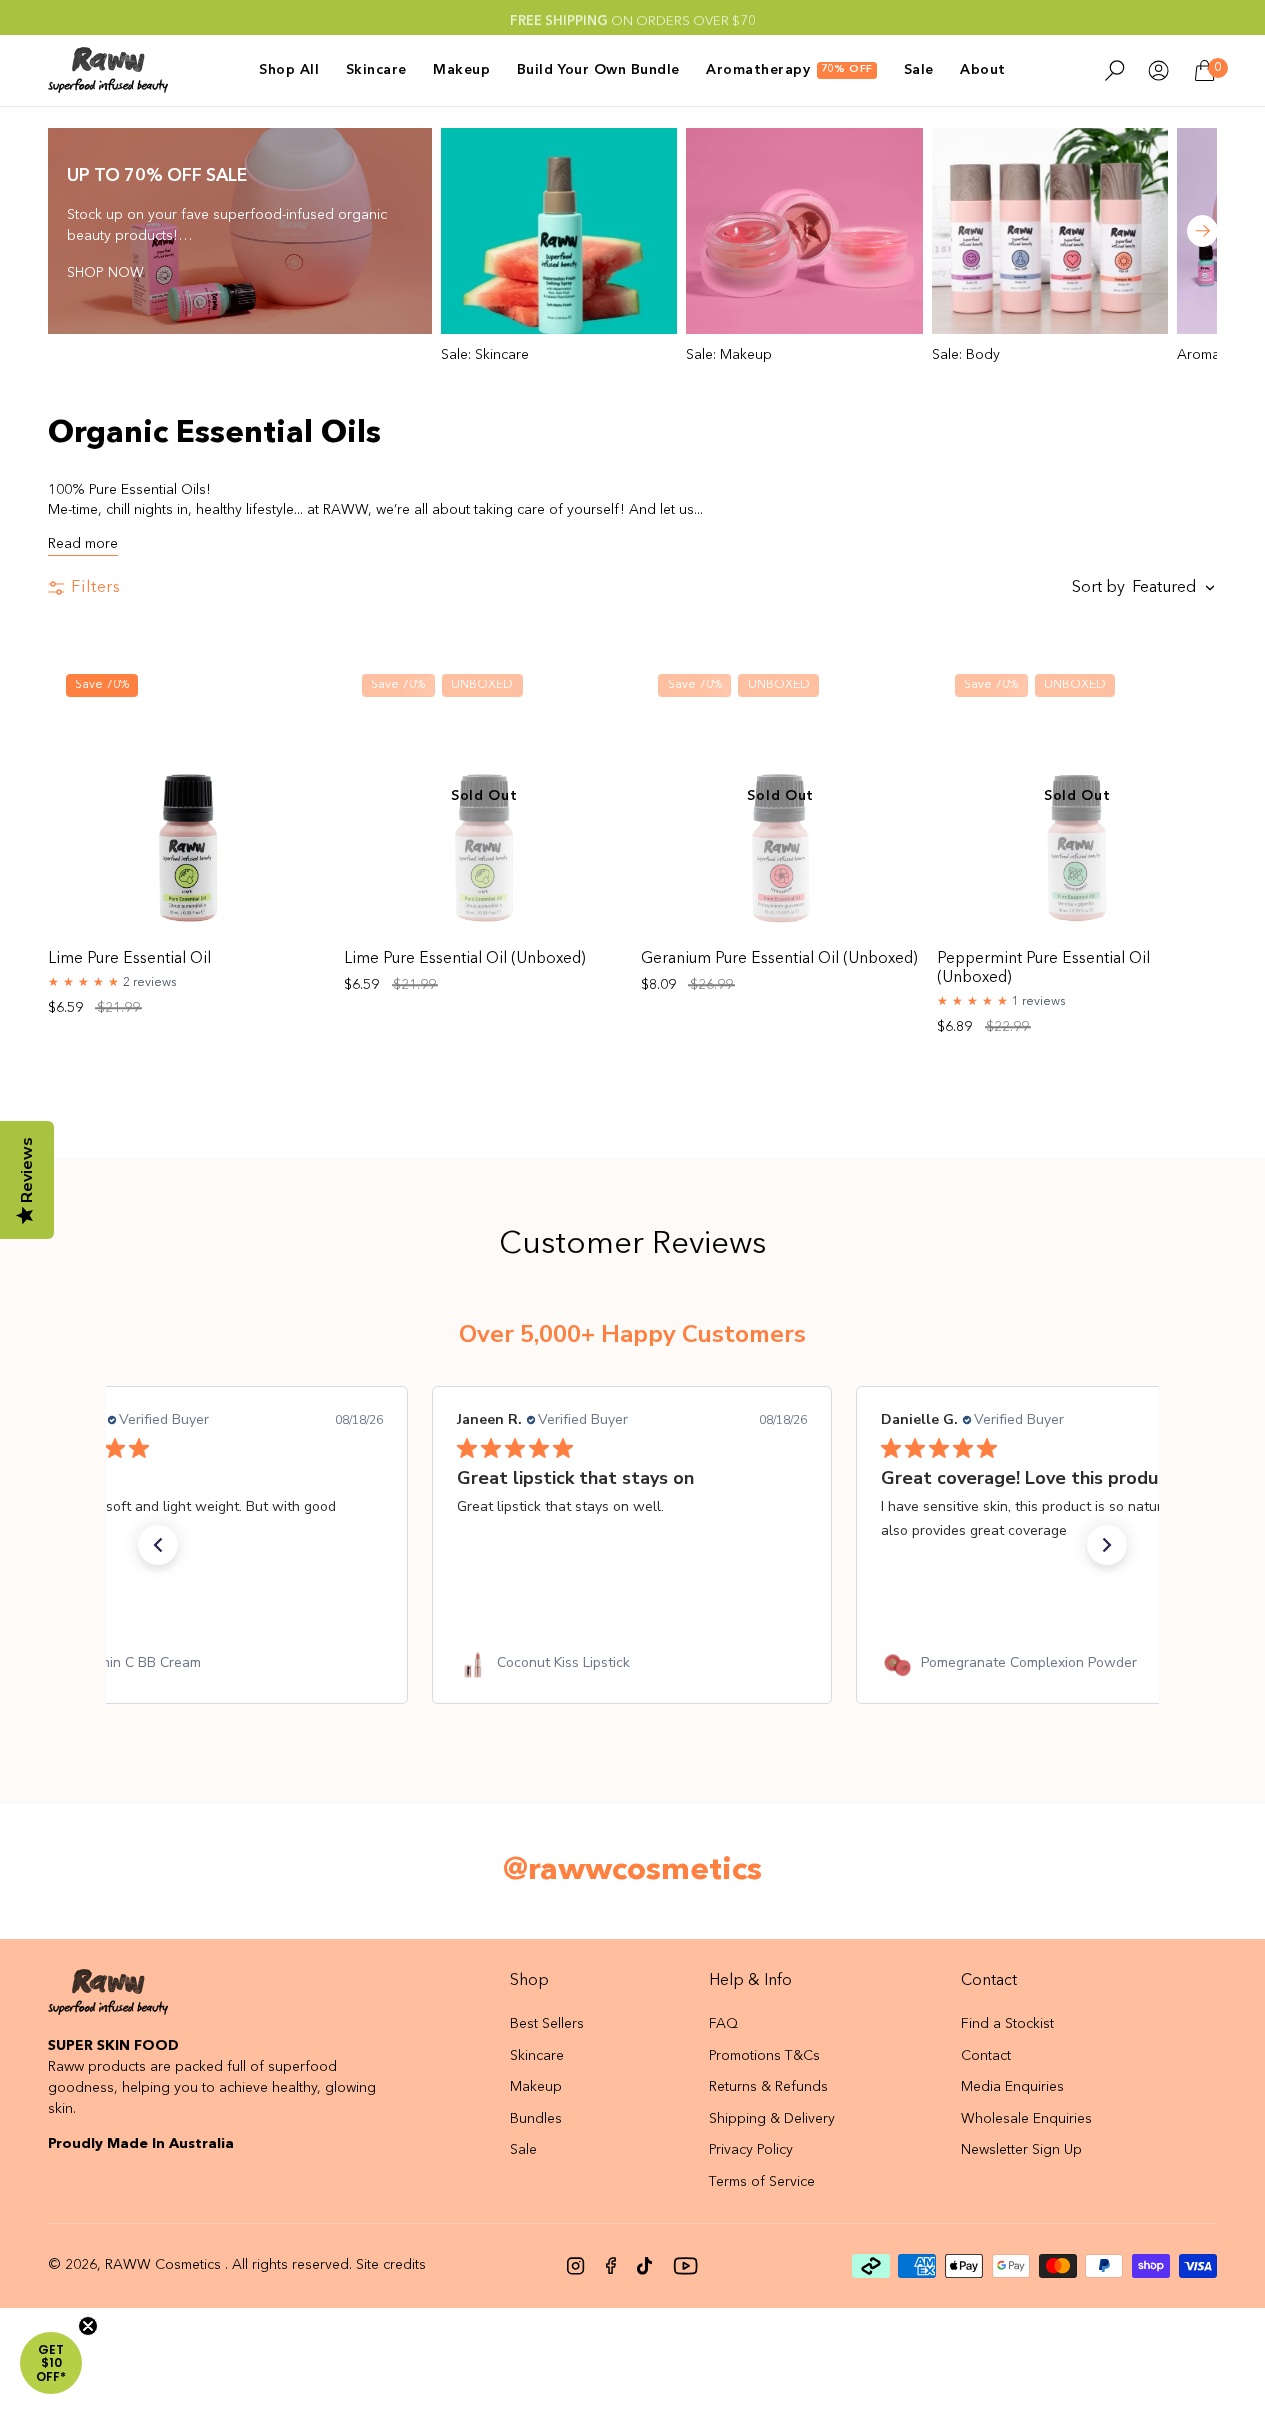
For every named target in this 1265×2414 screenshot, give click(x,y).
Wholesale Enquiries (1026, 2119)
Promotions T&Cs (764, 2056)
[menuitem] (295, 70)
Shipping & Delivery (772, 2119)
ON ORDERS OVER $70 (633, 17)
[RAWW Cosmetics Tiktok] (644, 2266)
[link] (208, 1663)
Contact (986, 2056)
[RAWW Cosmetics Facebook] (611, 2266)
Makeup (536, 2087)
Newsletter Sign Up (1021, 2150)
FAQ (723, 2024)
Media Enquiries (1012, 2087)
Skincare (537, 2056)
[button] (158, 1545)
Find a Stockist (1007, 2024)
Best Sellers (547, 2024)
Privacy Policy (751, 2150)
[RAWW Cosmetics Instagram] (576, 2266)
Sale (523, 2150)
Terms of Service (762, 2182)
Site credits (391, 2265)
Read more (83, 544)
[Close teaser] (88, 2326)
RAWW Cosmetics (163, 2265)
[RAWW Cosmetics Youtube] (685, 2266)
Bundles (536, 2119)
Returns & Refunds (768, 2087)
